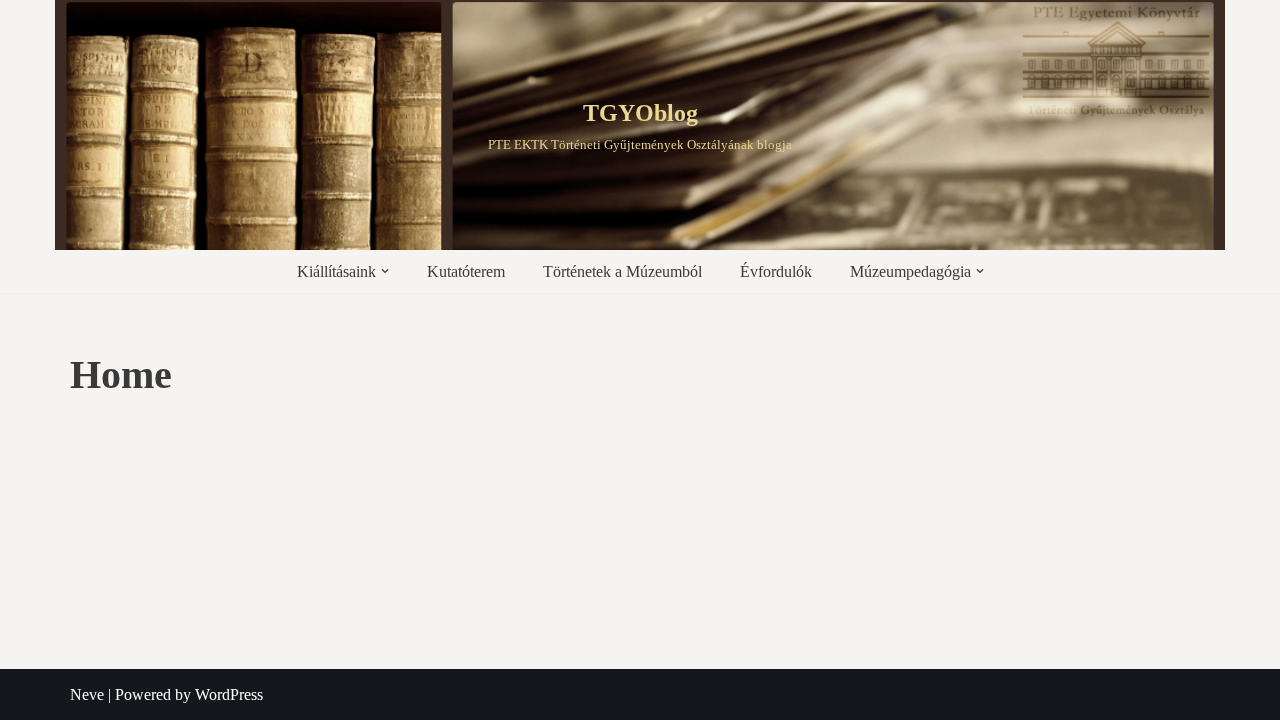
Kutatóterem (466, 271)
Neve (87, 694)
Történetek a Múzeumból (622, 271)
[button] (385, 271)
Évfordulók (776, 271)
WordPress (229, 694)
